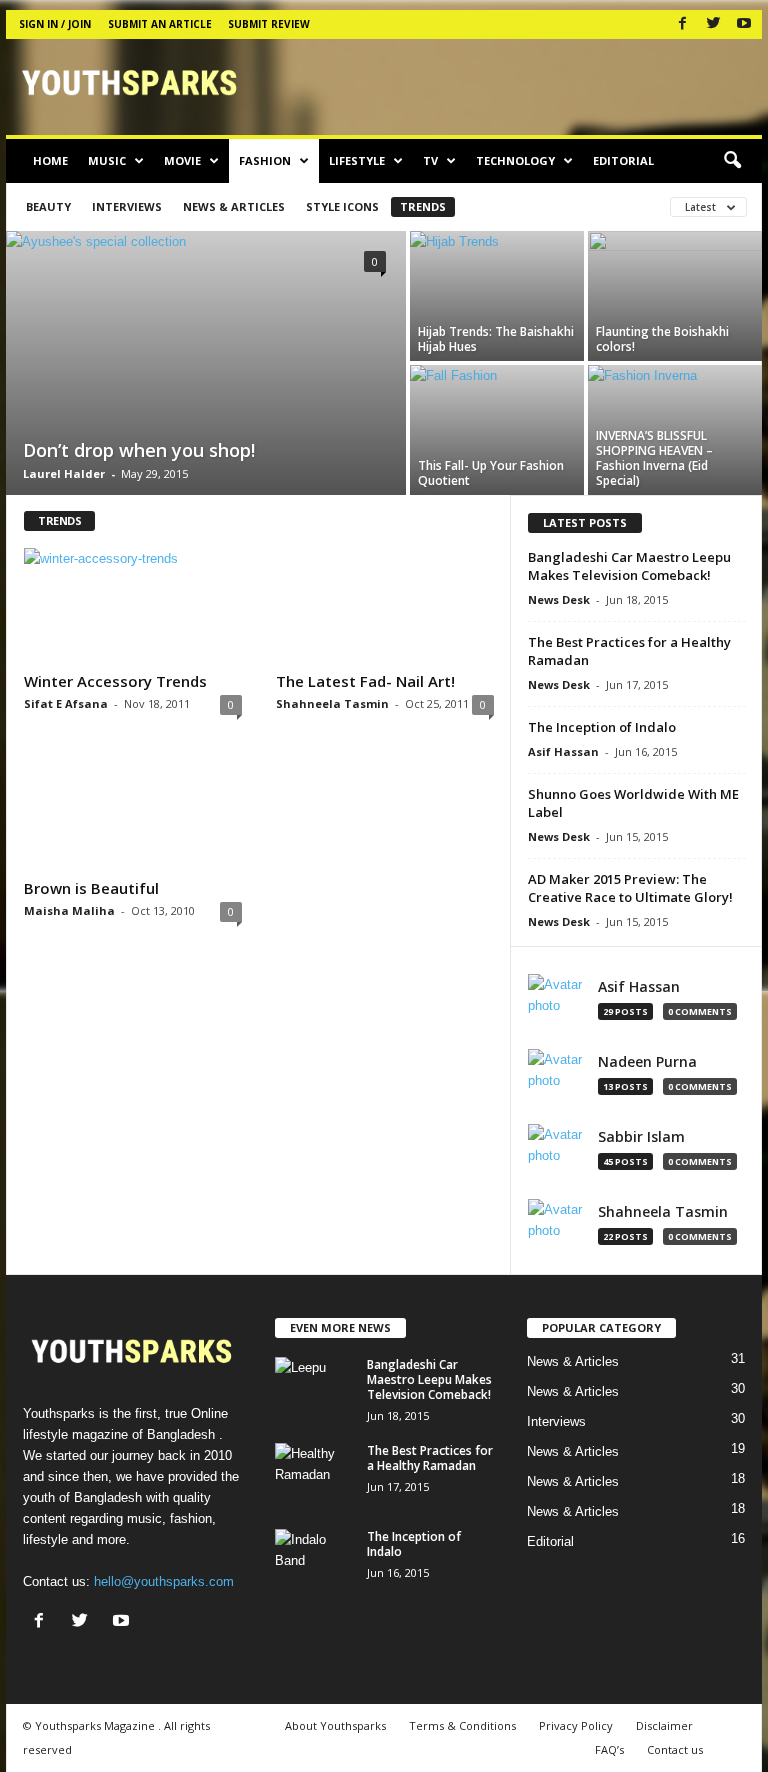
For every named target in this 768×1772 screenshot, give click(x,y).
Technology (515, 160)
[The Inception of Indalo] (315, 1559)
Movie (182, 160)
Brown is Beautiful (91, 888)
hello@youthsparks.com (164, 1581)
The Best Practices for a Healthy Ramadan (430, 1458)
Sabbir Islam (641, 1137)
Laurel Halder (64, 473)
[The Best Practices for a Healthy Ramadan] (315, 1473)
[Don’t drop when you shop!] (206, 365)
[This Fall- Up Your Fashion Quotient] (497, 430)
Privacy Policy (576, 1725)
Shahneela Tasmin (332, 703)
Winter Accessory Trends (115, 681)
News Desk (559, 599)
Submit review (269, 24)
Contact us (675, 1749)
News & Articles (234, 206)
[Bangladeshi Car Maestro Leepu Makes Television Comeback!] (315, 1387)
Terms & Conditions (462, 1725)
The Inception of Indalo (602, 727)
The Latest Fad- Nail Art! (365, 681)
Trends (423, 206)
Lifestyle (357, 160)
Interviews (127, 206)
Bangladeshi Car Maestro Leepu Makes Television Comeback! (629, 566)
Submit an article (160, 24)
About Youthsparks (335, 1725)
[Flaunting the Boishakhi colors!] (675, 296)
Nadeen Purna (647, 1062)
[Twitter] (713, 24)
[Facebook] (682, 24)
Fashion (265, 160)
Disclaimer (664, 1725)
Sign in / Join (55, 24)
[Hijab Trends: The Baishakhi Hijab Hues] (497, 296)
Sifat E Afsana (66, 703)
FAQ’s (609, 1749)
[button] (732, 161)
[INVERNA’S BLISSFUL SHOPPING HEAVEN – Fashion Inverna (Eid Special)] (675, 430)
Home (50, 160)
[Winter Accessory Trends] (133, 606)
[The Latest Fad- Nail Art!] (385, 606)
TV (430, 160)
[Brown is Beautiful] (133, 812)
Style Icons (342, 206)
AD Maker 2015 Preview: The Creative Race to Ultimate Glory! (630, 888)
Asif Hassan (563, 751)
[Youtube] (744, 24)
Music (107, 160)
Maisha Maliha (69, 910)
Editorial (623, 160)
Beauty (48, 206)
